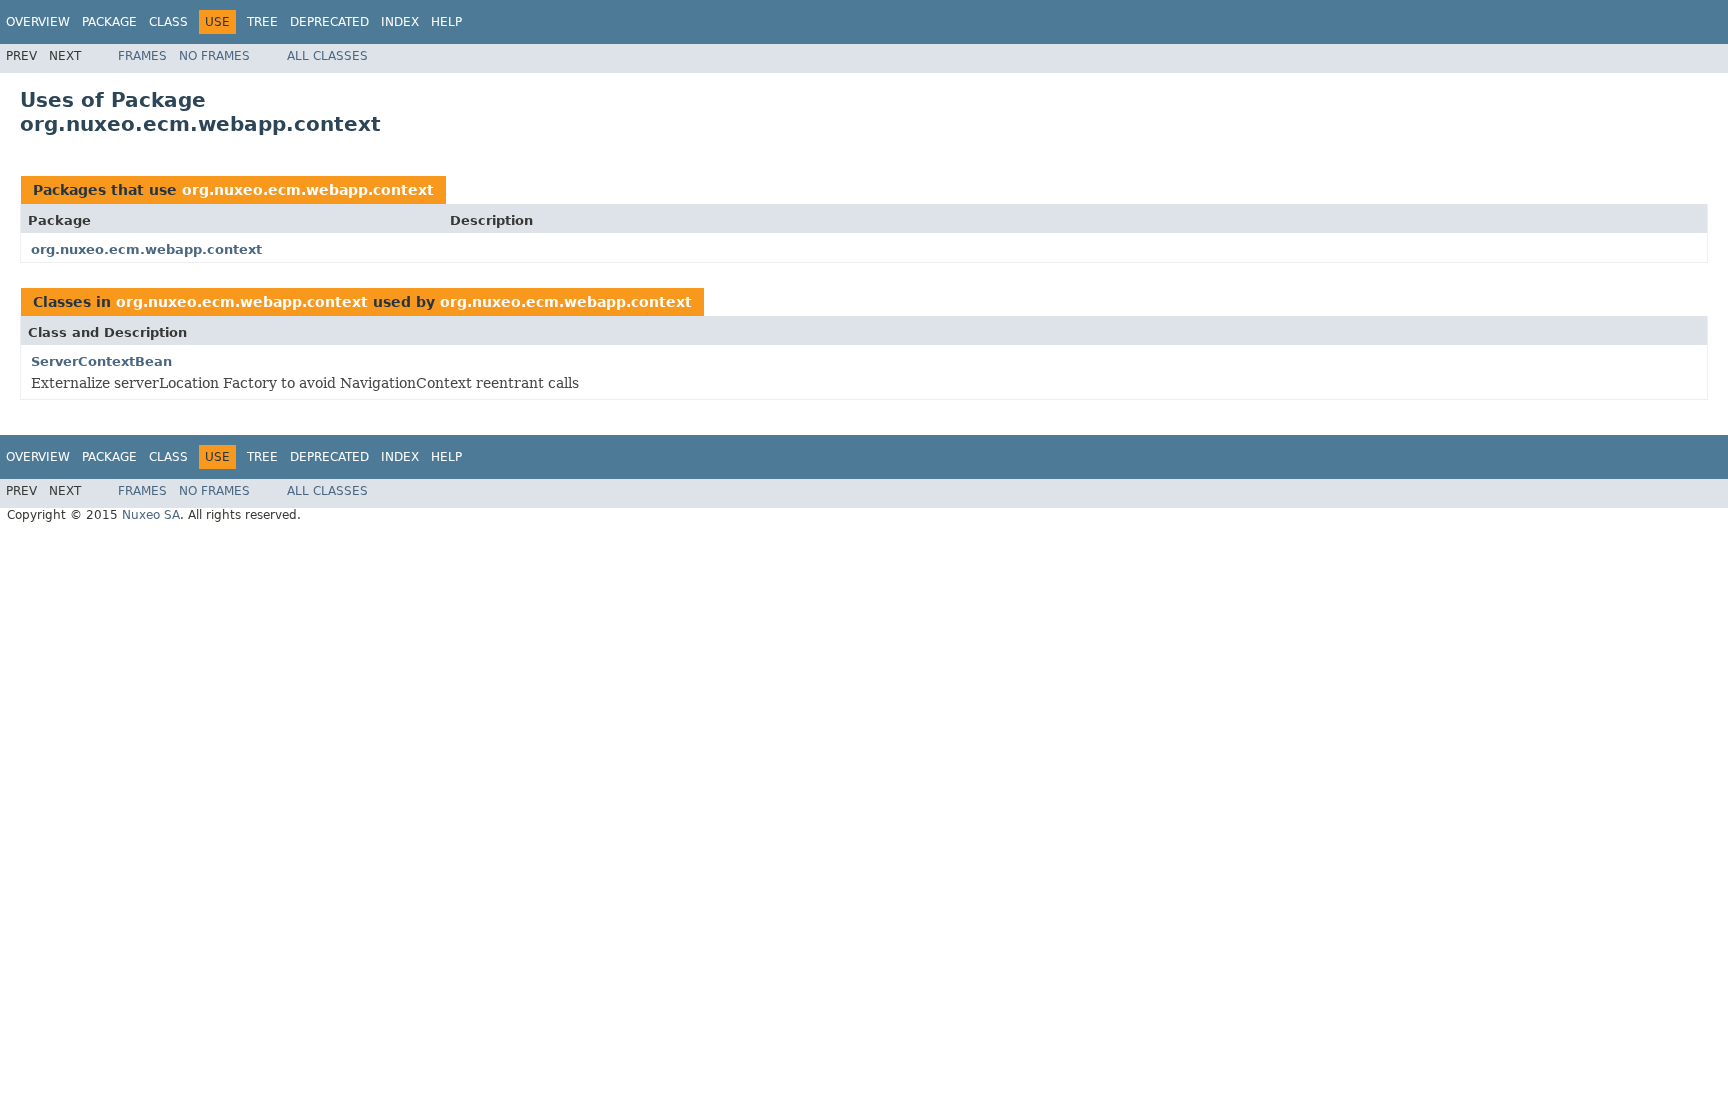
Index (400, 22)
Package (109, 22)
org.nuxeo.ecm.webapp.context (308, 190)
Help (446, 22)
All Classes (327, 56)
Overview (38, 22)
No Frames (214, 56)
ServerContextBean (101, 361)
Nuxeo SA (151, 515)
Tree (262, 22)
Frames (142, 56)
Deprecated (329, 22)
